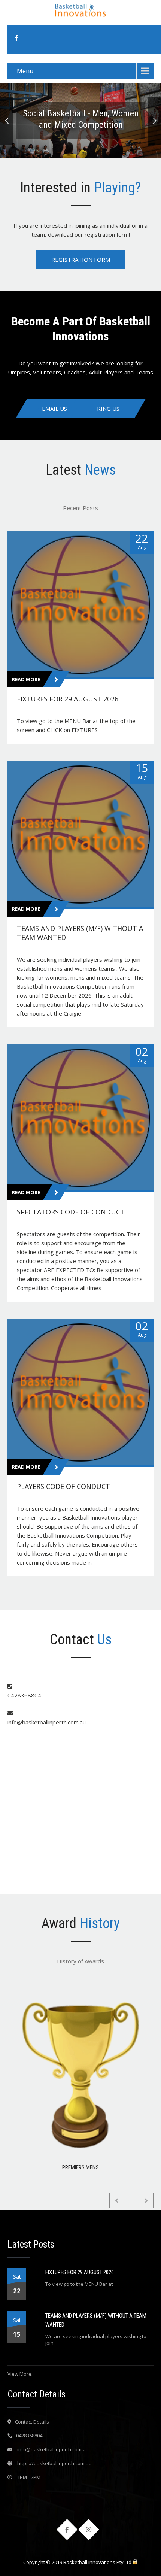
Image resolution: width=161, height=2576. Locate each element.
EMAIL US (54, 409)
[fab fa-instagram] (89, 2530)
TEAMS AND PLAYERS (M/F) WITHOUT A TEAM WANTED (96, 2320)
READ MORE (27, 679)
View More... (21, 2374)
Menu (25, 71)
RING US (108, 409)
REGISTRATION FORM (81, 260)
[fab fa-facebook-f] (16, 38)
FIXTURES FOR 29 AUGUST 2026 (80, 2272)
